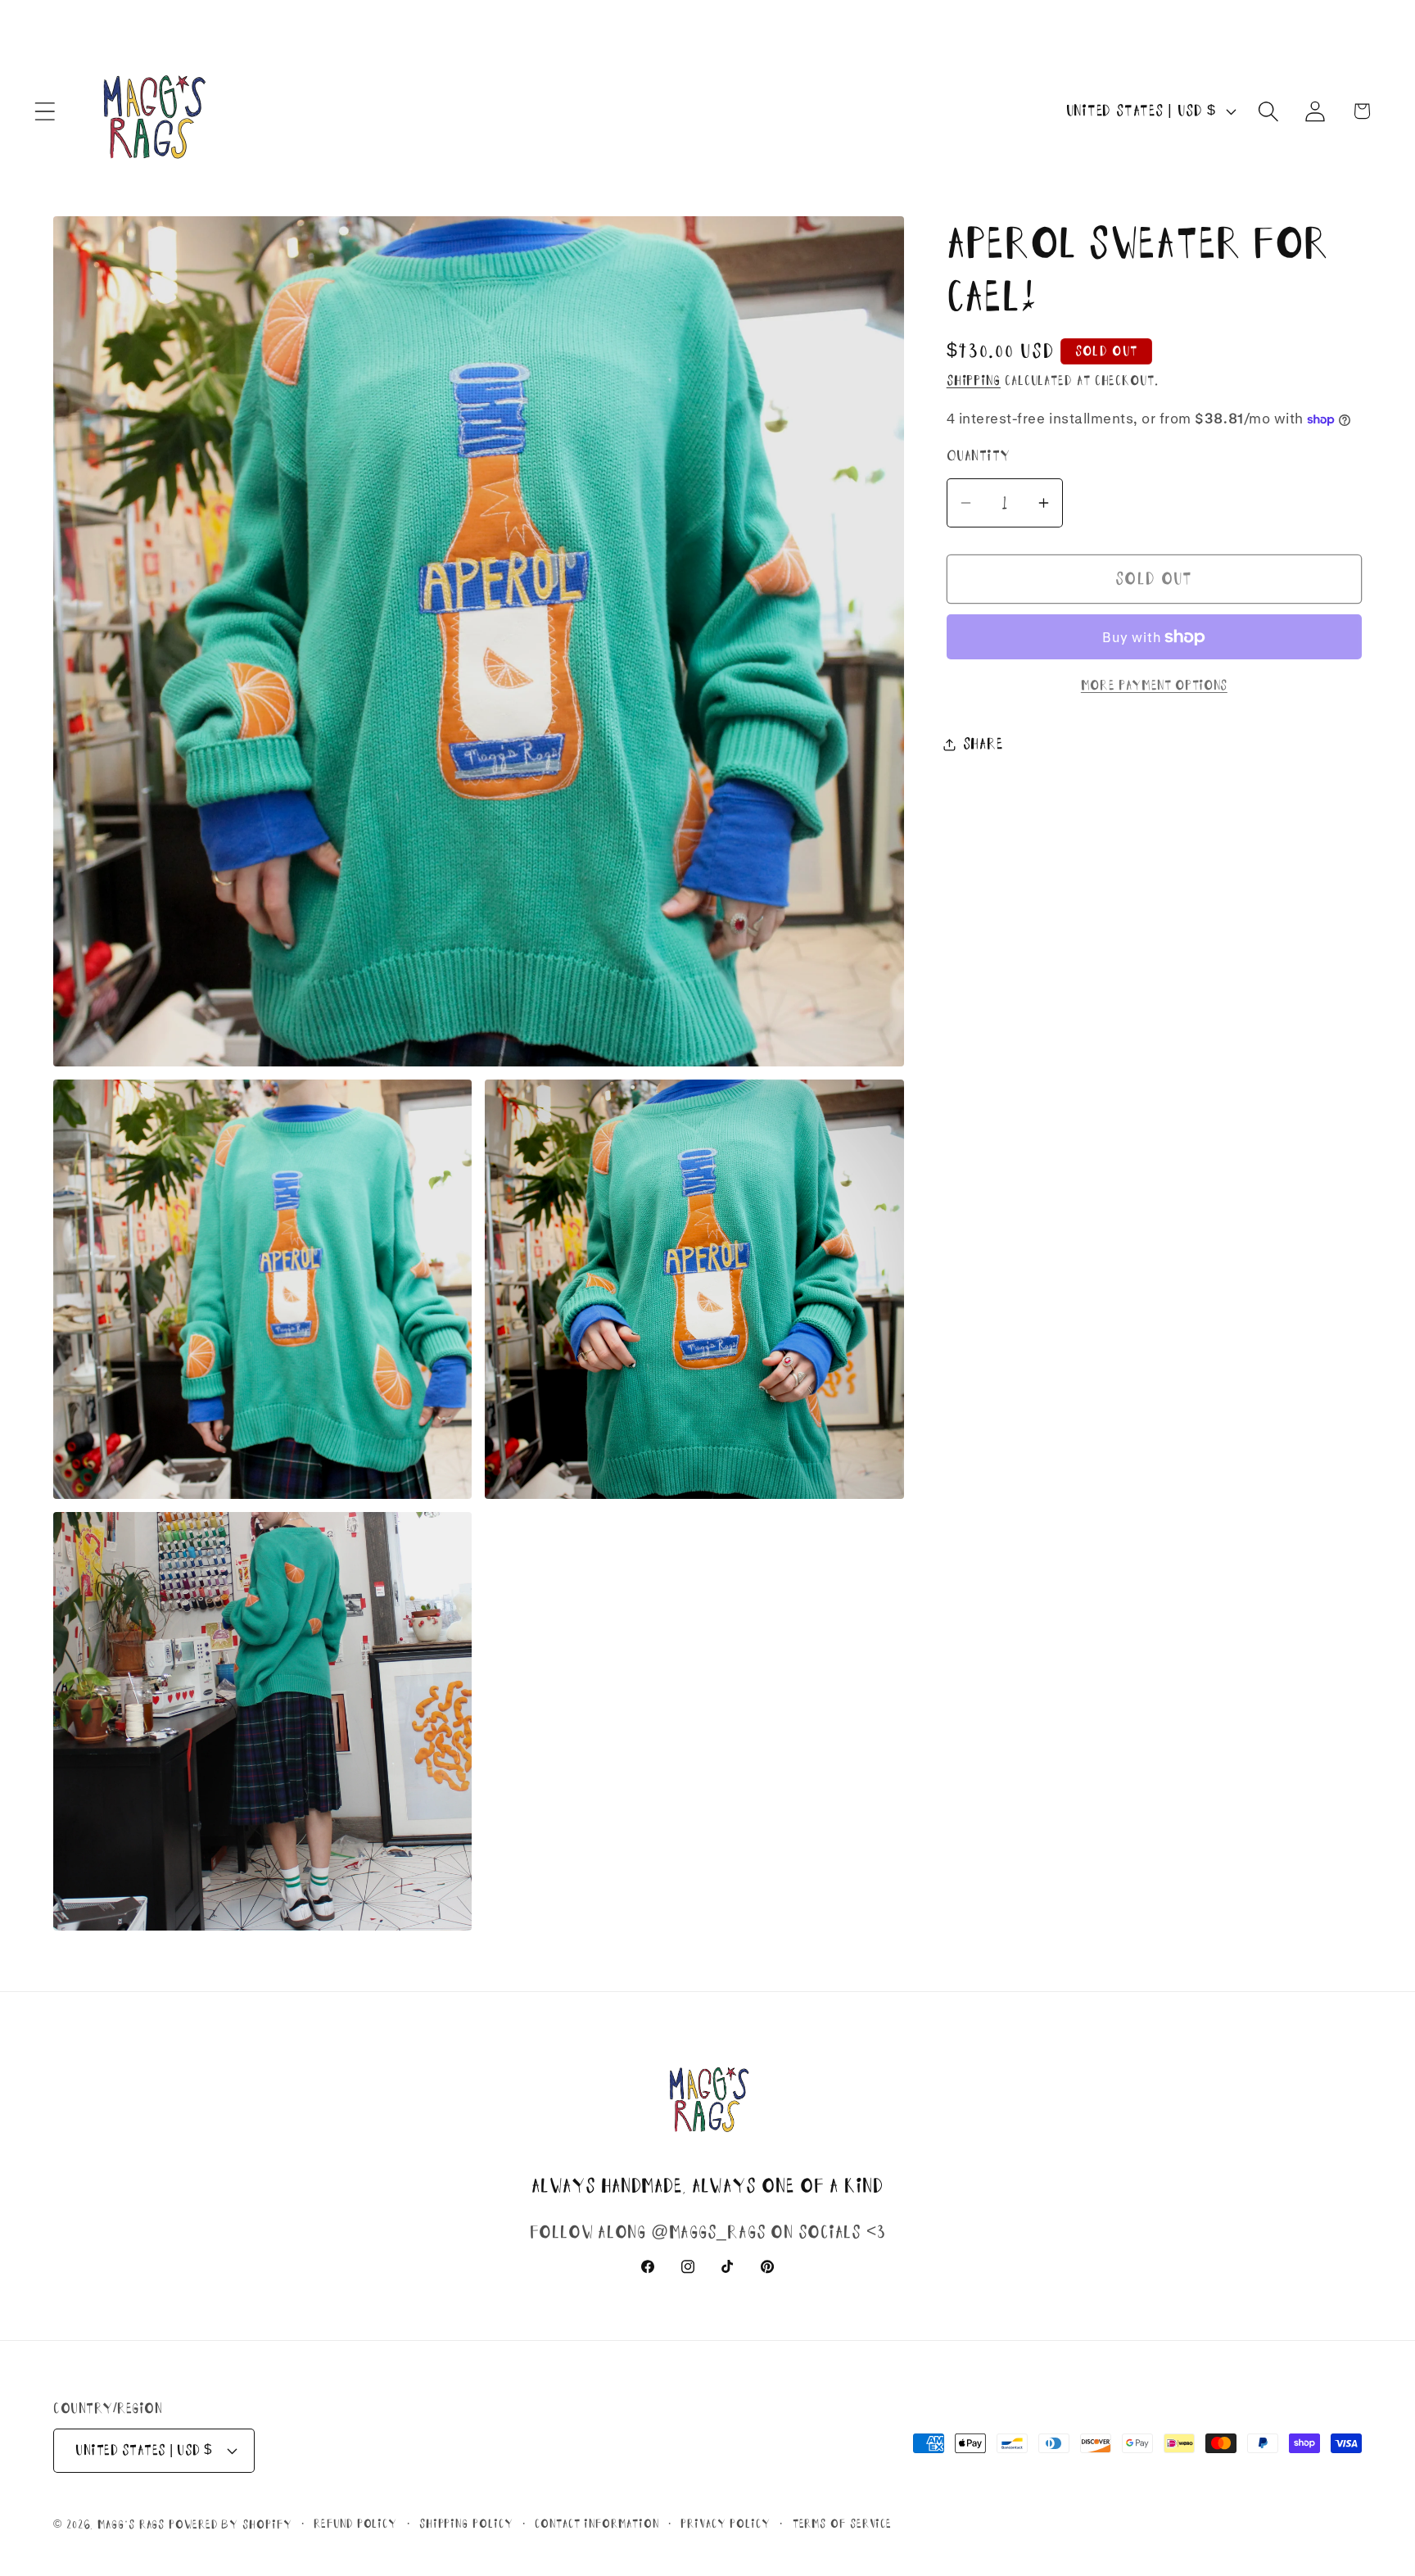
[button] (45, 111)
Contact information (597, 2523)
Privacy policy (726, 2523)
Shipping (974, 380)
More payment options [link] (1154, 685)
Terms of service (843, 2523)
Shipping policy (466, 2523)
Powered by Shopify (230, 2524)
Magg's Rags (133, 2524)
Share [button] (983, 744)
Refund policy (355, 2523)
